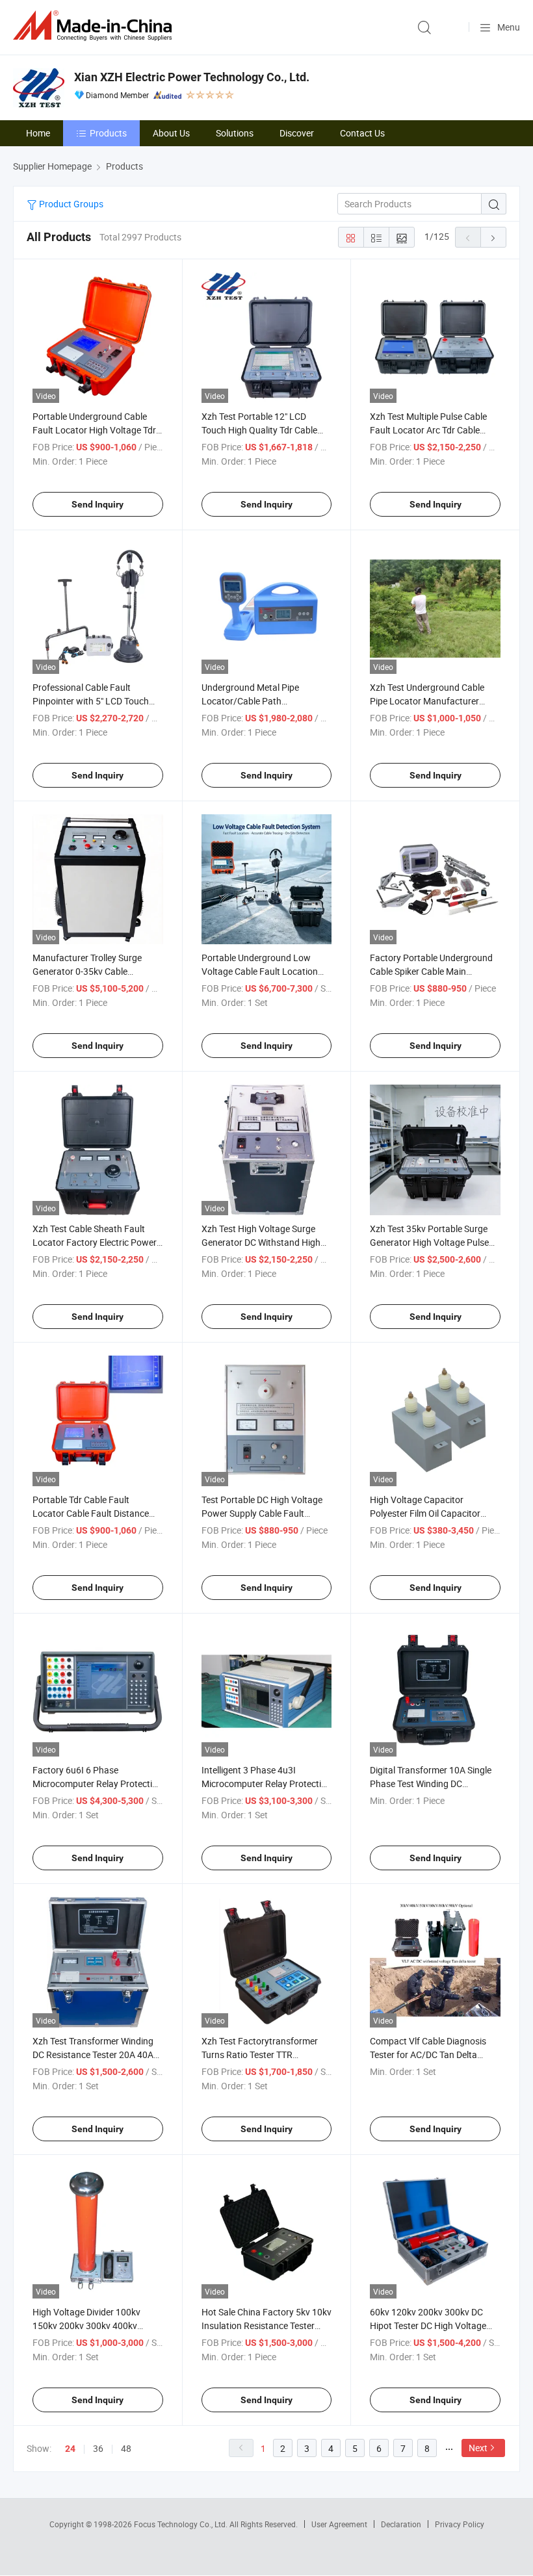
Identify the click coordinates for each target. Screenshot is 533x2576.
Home (38, 133)
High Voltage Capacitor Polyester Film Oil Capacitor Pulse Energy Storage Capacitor (434, 1513)
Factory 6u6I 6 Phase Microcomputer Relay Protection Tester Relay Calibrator (97, 1784)
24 (70, 2449)
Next (478, 2448)
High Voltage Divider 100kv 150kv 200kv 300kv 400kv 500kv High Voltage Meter (86, 2325)
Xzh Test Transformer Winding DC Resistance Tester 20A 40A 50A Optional (93, 2054)
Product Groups (70, 204)
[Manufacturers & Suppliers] (95, 26)
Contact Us (362, 133)
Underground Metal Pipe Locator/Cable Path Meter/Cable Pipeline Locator (260, 701)
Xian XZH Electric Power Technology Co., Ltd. (192, 77)
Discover (297, 133)
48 (126, 2448)
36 (98, 2448)
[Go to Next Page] (493, 237)
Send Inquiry (97, 504)
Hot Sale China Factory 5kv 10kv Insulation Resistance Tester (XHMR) (266, 2325)
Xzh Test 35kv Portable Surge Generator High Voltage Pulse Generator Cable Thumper (429, 1242)
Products (108, 133)
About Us (171, 133)
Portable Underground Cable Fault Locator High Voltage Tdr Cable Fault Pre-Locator (94, 430)
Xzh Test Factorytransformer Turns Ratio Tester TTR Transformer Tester (260, 2054)
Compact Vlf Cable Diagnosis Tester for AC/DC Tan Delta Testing (428, 2054)
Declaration (401, 2524)
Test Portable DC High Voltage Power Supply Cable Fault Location (262, 1513)
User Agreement (339, 2524)
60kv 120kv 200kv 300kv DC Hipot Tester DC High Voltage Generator (428, 2325)
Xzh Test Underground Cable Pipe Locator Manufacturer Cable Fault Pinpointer (427, 701)
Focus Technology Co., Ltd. (182, 2524)
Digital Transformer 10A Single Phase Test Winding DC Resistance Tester (431, 1784)
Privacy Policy (460, 2524)
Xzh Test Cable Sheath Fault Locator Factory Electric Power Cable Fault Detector (95, 1242)
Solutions (235, 133)
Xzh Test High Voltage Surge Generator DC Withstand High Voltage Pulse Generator (261, 1242)
